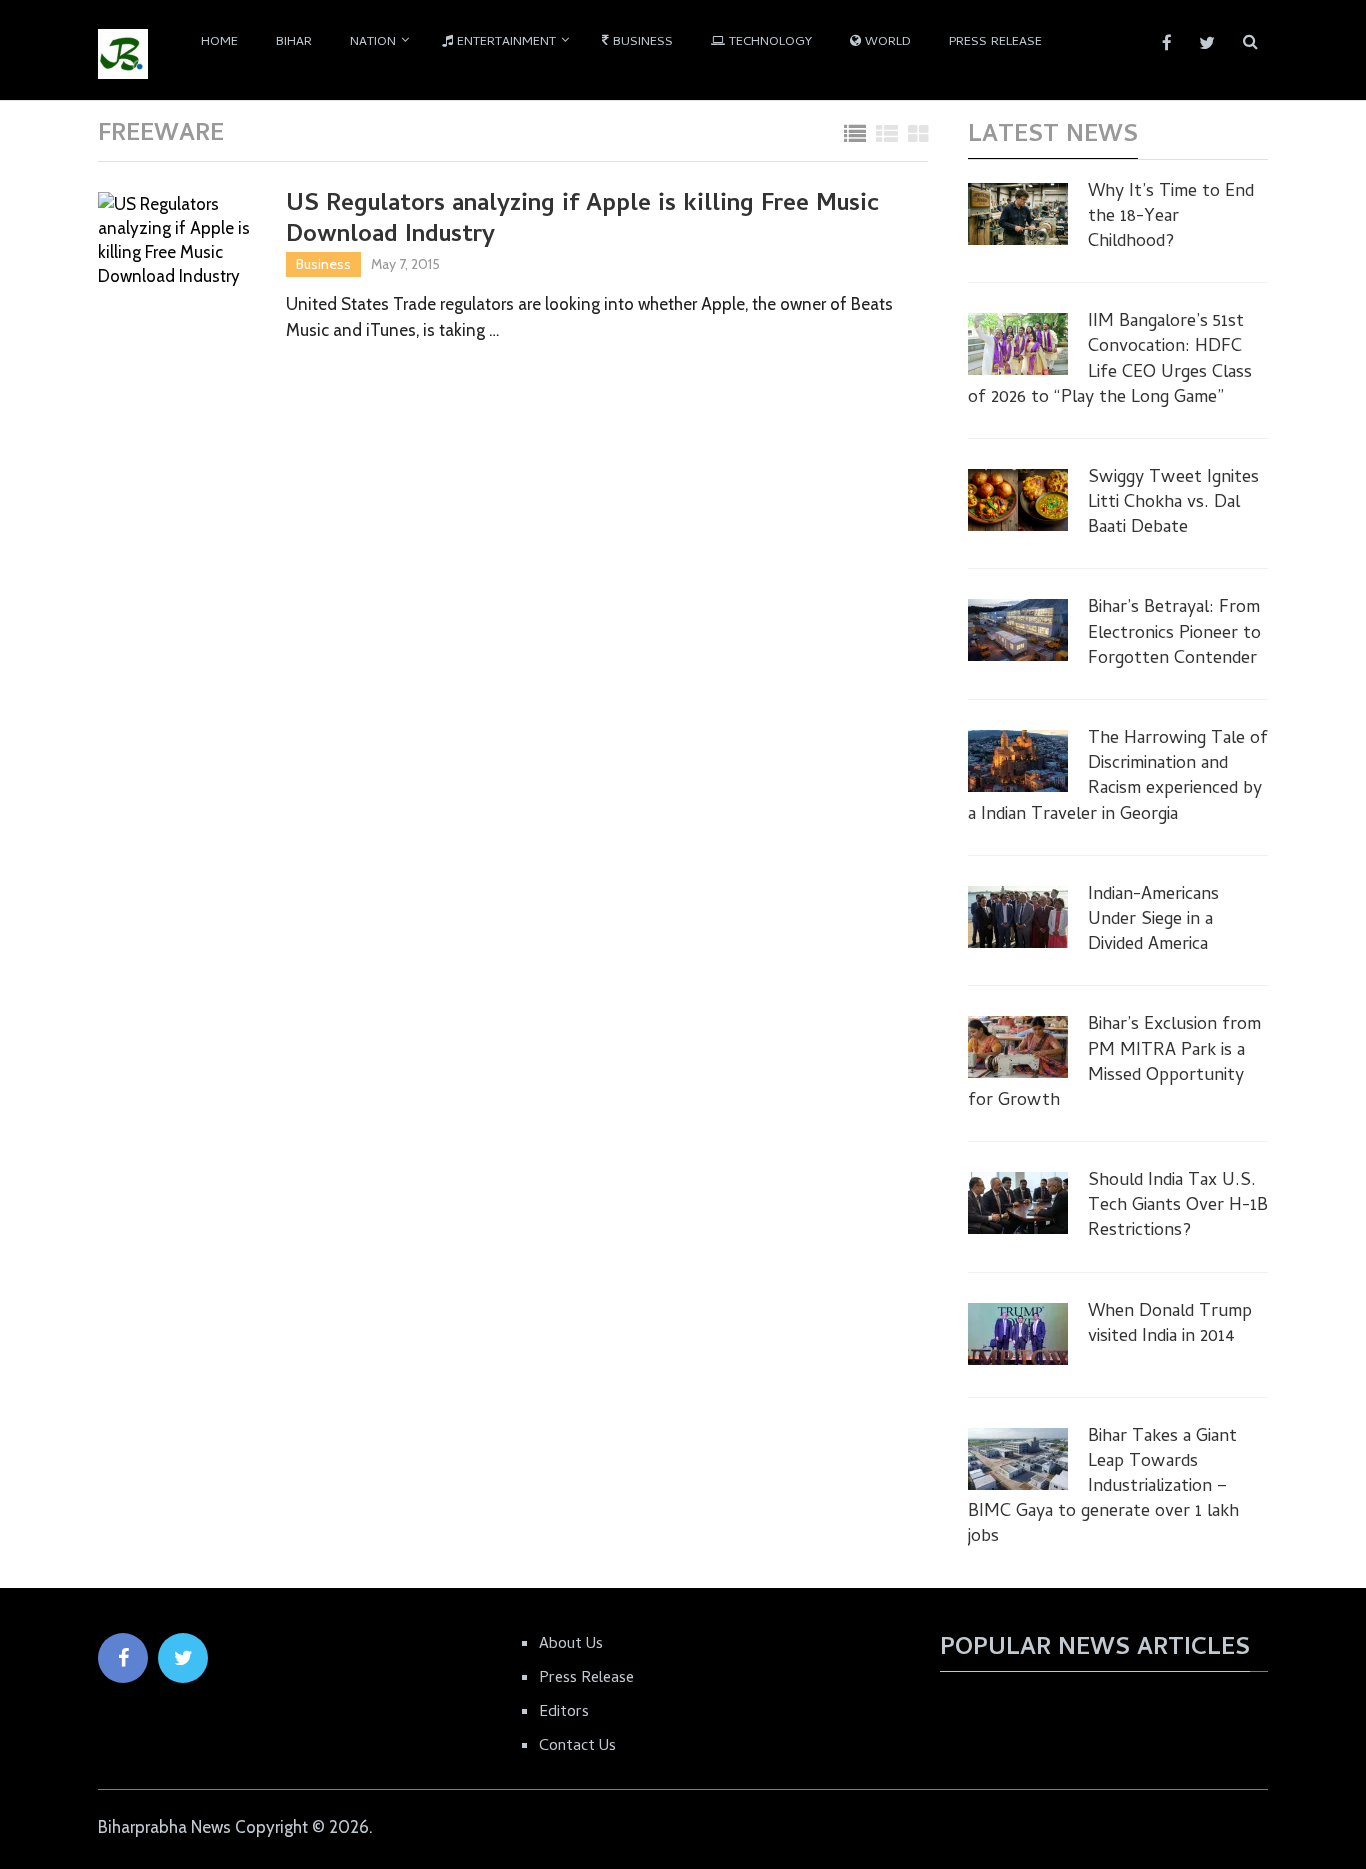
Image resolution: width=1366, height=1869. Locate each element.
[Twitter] (183, 1658)
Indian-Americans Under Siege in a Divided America (1153, 921)
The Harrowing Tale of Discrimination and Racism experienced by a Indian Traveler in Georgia (1118, 777)
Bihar (294, 42)
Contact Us (577, 1747)
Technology (768, 42)
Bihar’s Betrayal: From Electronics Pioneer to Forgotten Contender (1174, 634)
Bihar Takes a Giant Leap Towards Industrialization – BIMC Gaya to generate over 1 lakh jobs (1103, 1488)
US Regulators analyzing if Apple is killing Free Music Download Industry (582, 221)
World (886, 42)
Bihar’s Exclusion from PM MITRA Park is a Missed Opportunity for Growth (1114, 1063)
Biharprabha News (164, 1827)
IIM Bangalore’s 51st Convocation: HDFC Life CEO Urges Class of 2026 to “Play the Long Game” (1110, 360)
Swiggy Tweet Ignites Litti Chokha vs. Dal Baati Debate (1173, 504)
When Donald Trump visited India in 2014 (1170, 1325)
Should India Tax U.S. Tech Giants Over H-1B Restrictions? (1178, 1207)
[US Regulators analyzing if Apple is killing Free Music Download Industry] (178, 242)
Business (641, 42)
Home (219, 42)
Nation (373, 42)
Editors (564, 1713)
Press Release (995, 42)
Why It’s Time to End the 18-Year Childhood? (1171, 218)
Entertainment (504, 42)
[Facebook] (123, 1658)
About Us (571, 1645)
